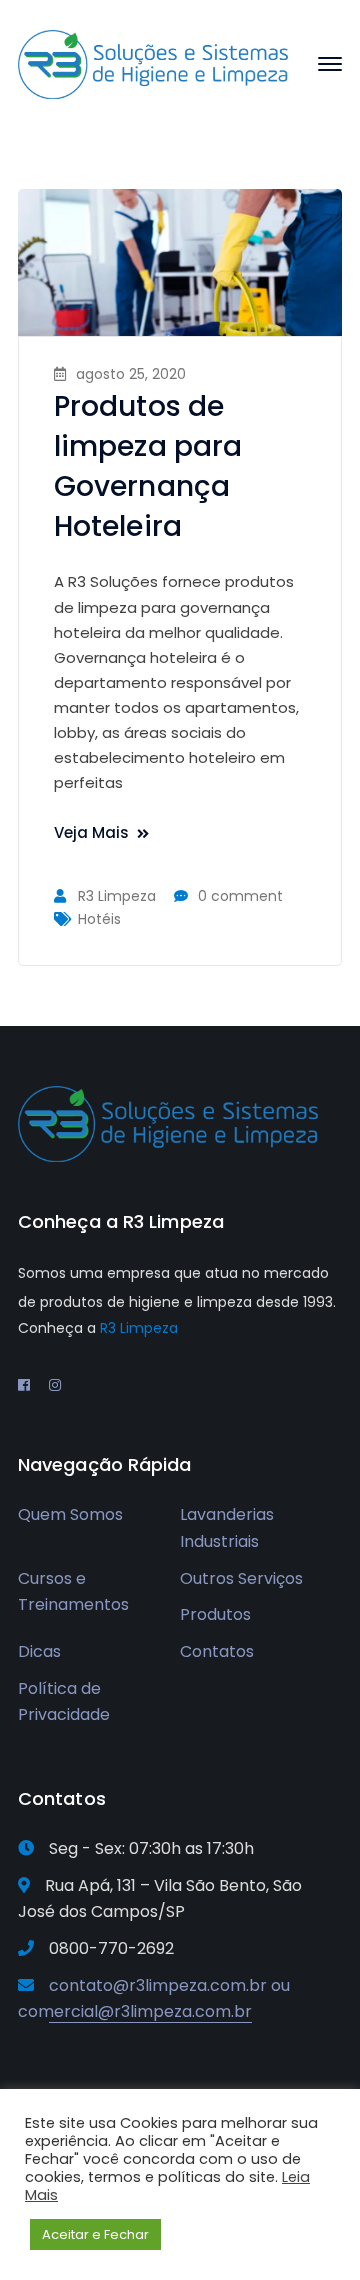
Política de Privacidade (64, 1702)
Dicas (39, 1651)
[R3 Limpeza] (153, 63)
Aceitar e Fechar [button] (95, 2234)
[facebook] (24, 1385)
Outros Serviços (241, 1578)
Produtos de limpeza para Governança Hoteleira (148, 466)
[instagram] (55, 1385)
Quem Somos (70, 1514)
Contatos (217, 1651)
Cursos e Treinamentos (73, 1592)
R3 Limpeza (117, 896)
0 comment (240, 896)
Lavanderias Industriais (227, 1528)
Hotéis (99, 919)
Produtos (215, 1614)
